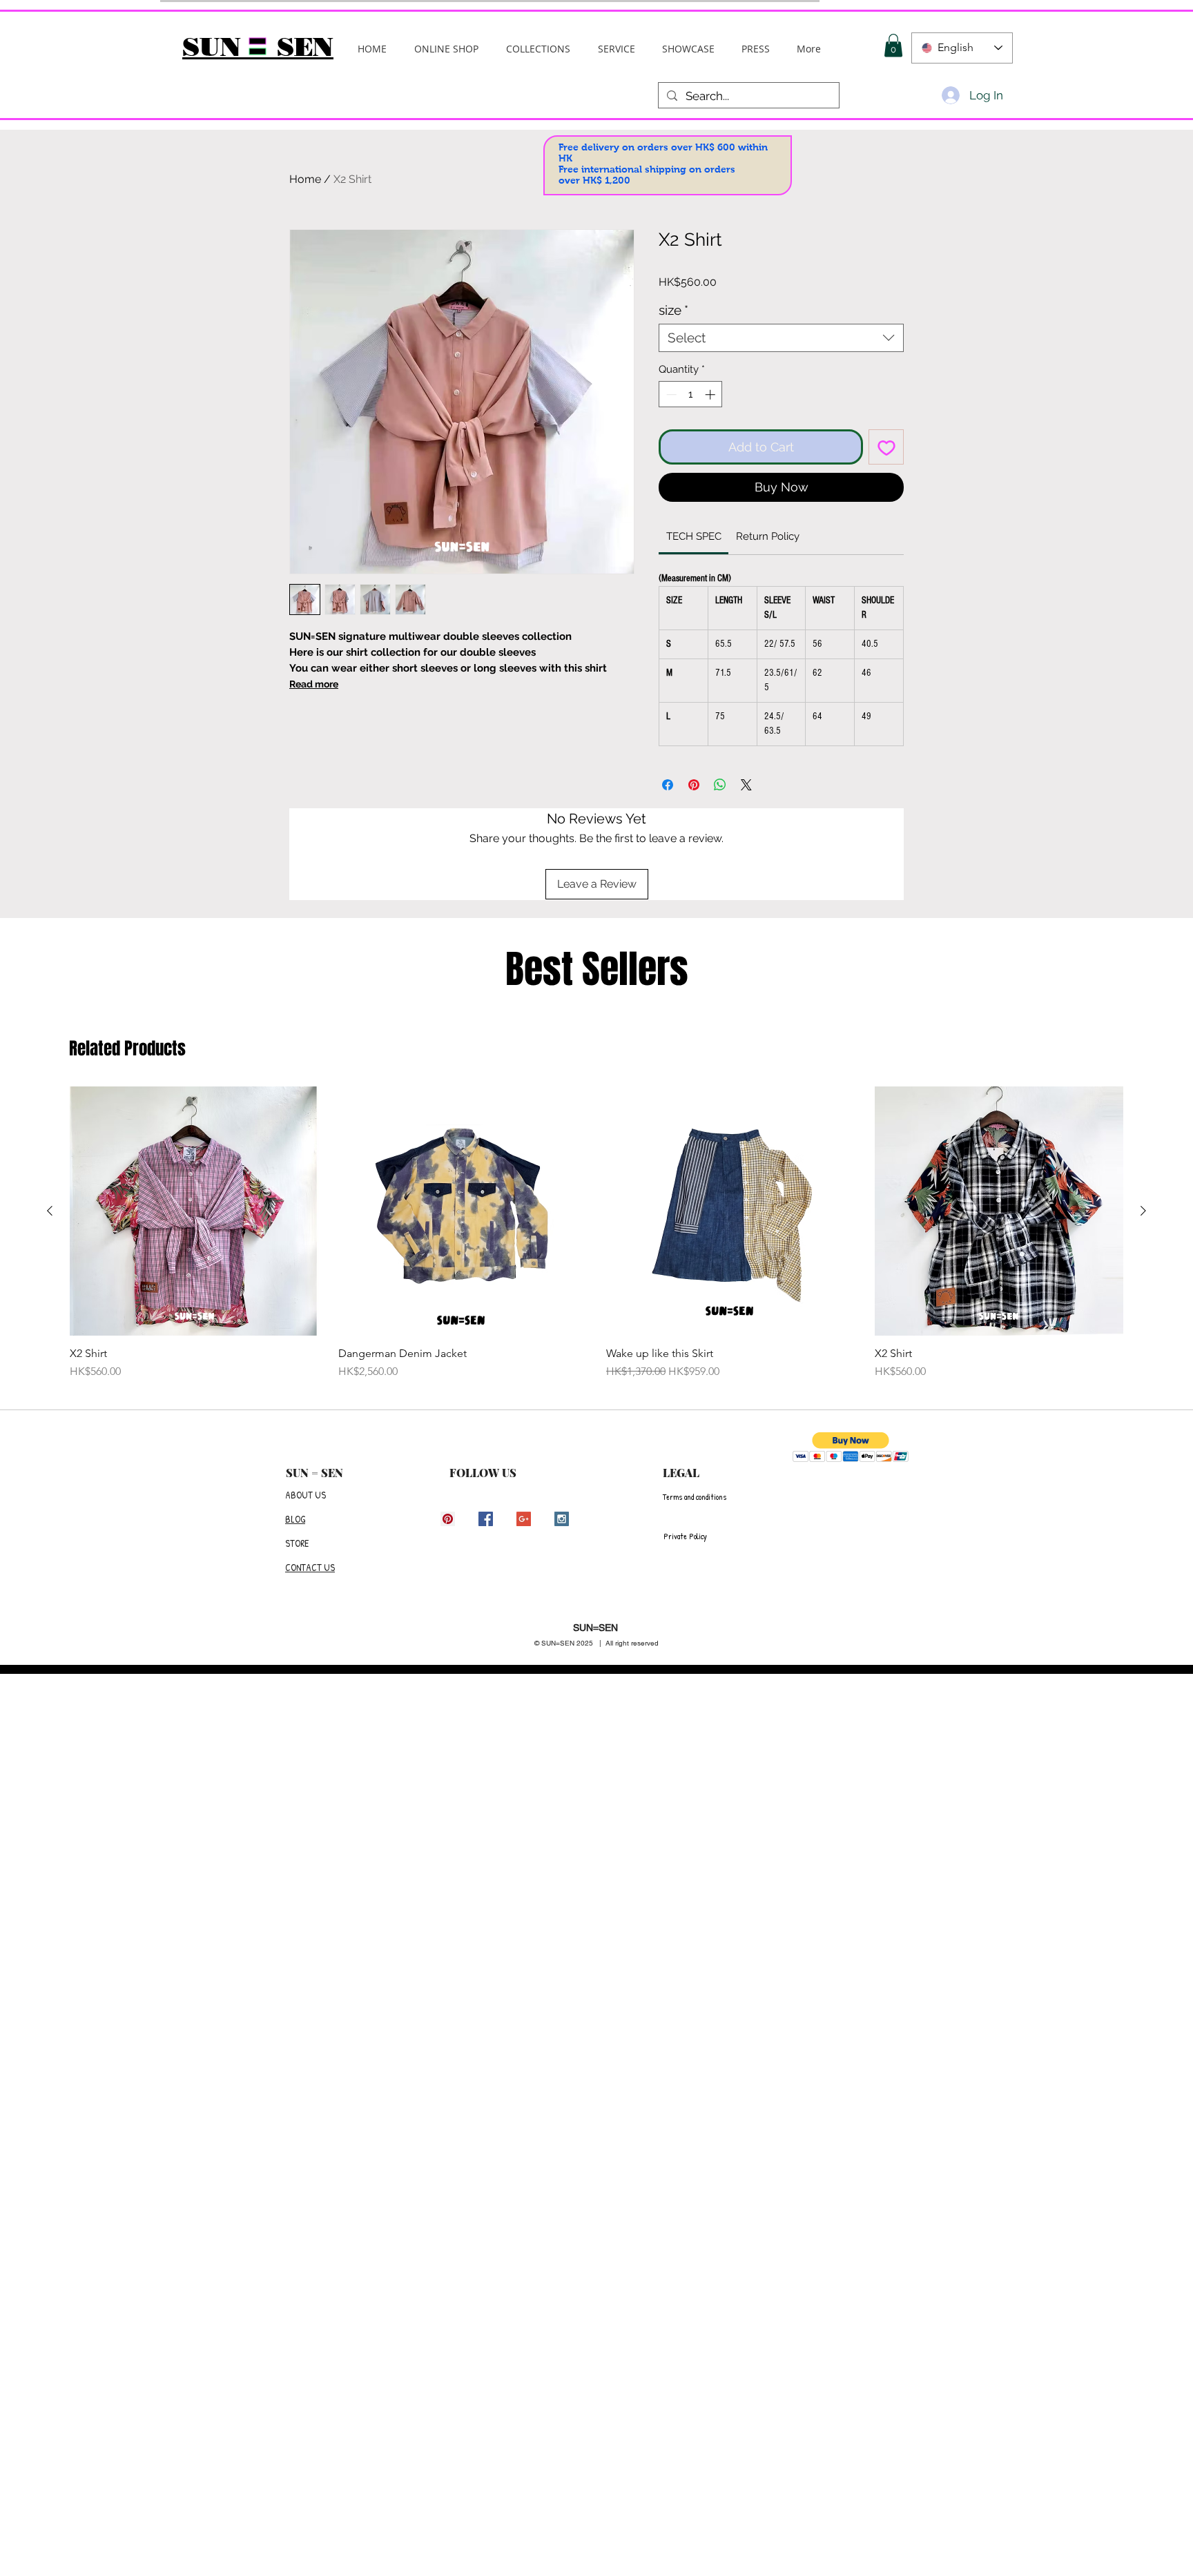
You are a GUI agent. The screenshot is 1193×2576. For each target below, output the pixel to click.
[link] (694, 536)
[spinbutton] (691, 394)
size (673, 310)
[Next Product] (1143, 1211)
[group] (596, 1233)
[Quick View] (194, 1211)
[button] (538, 49)
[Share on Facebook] (668, 785)
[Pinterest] (448, 1519)
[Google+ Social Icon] (524, 1519)
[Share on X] (746, 785)
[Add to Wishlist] (886, 447)
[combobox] (781, 338)
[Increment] (711, 394)
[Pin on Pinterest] (694, 785)
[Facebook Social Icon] (486, 1519)
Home (305, 179)
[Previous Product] (50, 1211)
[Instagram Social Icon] (562, 1519)
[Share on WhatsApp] (720, 785)
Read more (314, 684)
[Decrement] (670, 394)
